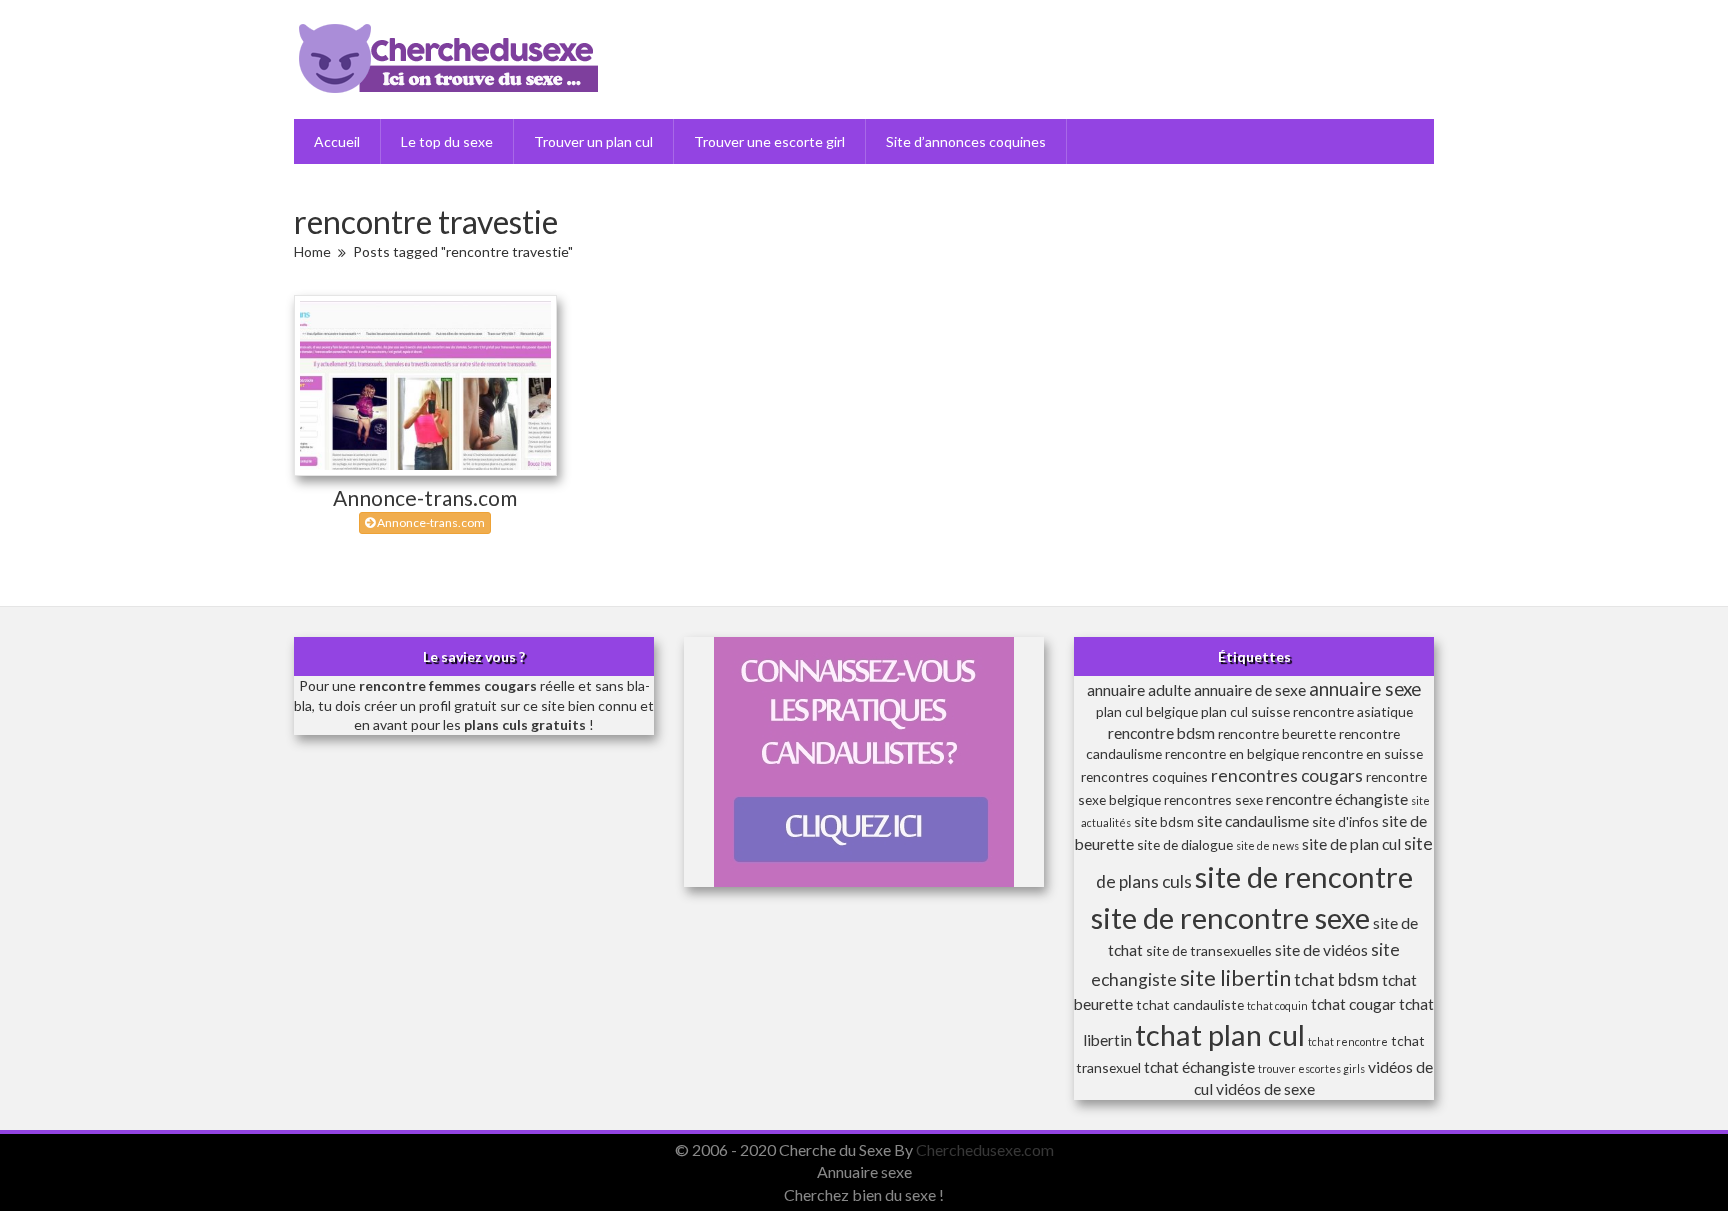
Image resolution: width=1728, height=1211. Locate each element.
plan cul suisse (1245, 711)
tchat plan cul (1220, 1034)
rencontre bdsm (1161, 732)
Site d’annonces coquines (966, 141)
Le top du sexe (447, 141)
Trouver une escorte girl (769, 141)
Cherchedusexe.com (985, 1149)
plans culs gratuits (525, 724)
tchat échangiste (1199, 1066)
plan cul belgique (1147, 711)
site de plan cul (1351, 843)
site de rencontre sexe (1230, 917)
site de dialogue (1185, 844)
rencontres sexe (1213, 799)
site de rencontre (1304, 876)
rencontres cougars (1287, 775)
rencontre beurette (1277, 733)
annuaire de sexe (1250, 689)
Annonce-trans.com (425, 497)
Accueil (337, 141)
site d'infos (1345, 821)
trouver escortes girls (1311, 1068)
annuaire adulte (1139, 689)
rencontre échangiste (1337, 798)
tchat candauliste (1190, 1004)
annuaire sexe (1365, 689)
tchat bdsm (1336, 979)
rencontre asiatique (1353, 711)
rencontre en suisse (1362, 753)
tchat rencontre (1348, 1041)
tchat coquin (1277, 1005)
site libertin (1235, 978)
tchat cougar (1353, 1003)
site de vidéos (1321, 949)
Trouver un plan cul (593, 141)
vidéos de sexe (1265, 1088)
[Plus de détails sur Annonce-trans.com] (425, 385)
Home (312, 251)
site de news (1267, 845)
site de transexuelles (1209, 950)
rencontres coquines (1144, 776)
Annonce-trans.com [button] (430, 522)
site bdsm (1164, 821)
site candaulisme (1253, 820)
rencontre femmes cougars (448, 685)
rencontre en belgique (1232, 753)
